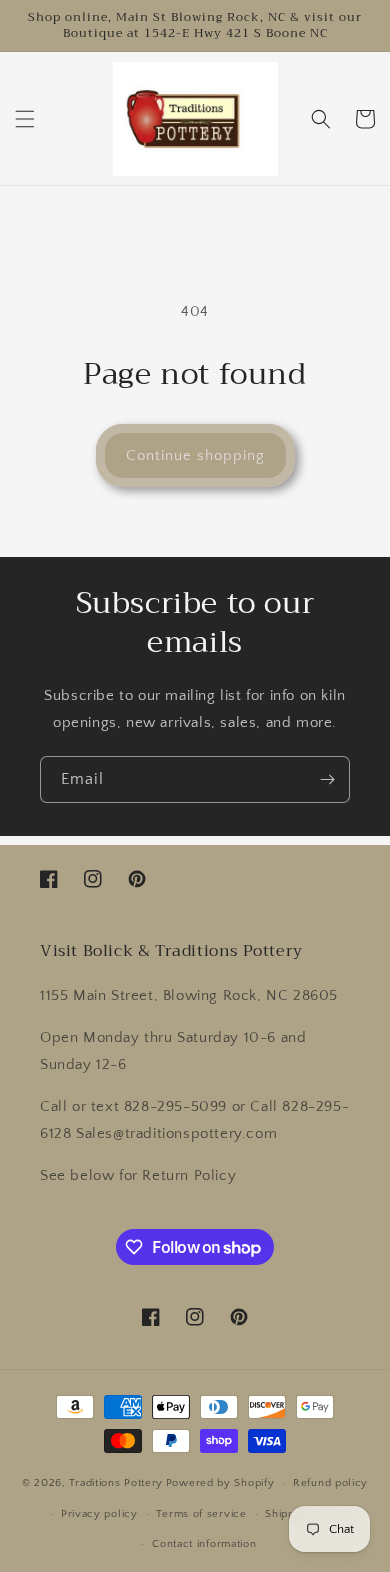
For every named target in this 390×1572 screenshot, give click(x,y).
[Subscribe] (327, 779)
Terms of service (201, 1514)
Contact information (204, 1544)
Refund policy (330, 1483)
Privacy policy (99, 1514)
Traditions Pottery (116, 1483)
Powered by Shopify (220, 1483)
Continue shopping (195, 455)
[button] (25, 119)
